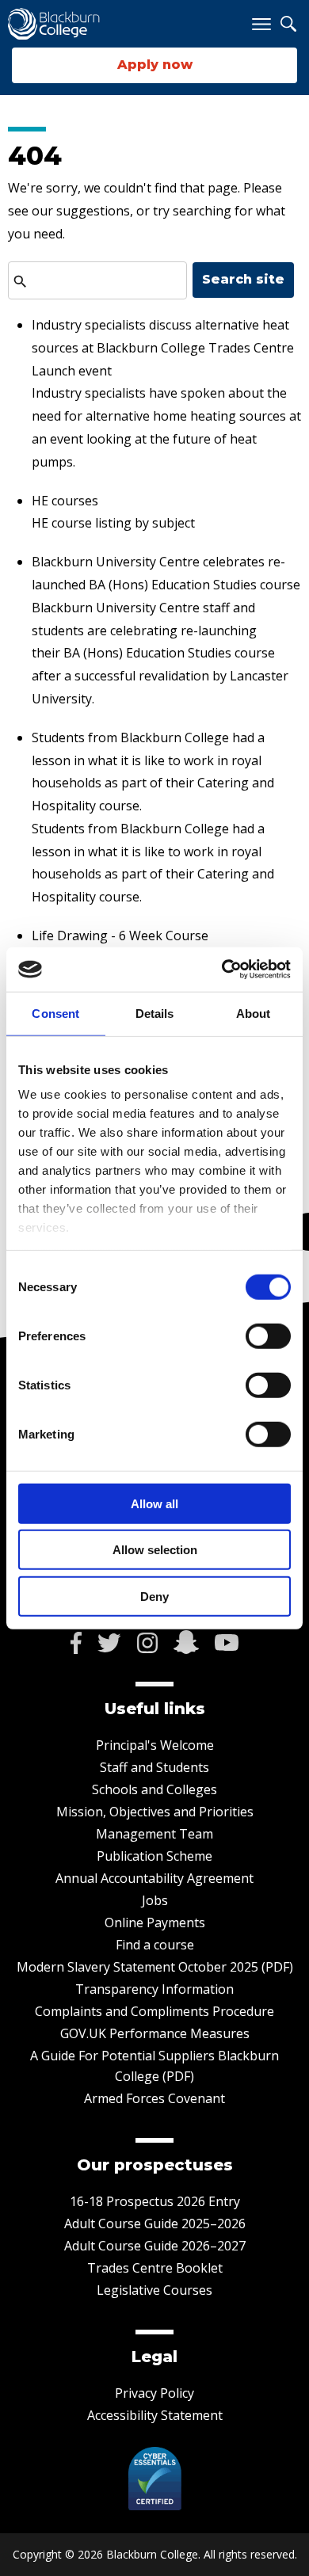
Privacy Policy (154, 2393)
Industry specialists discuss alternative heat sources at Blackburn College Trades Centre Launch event (163, 348)
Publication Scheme (154, 1856)
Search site (243, 279)
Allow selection (155, 1550)
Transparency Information (154, 1989)
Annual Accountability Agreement (154, 1878)
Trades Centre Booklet (155, 2268)
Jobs (155, 1900)
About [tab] (254, 1013)
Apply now (155, 65)
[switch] (268, 1336)
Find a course (155, 1945)
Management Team (154, 1834)
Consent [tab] (55, 1013)
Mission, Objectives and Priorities (155, 1812)
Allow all (154, 1503)
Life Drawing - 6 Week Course (120, 936)
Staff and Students (154, 1767)
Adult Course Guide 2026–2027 (155, 2246)
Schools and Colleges (154, 1789)
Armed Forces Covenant (154, 2098)
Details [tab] (155, 1013)
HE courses (65, 501)
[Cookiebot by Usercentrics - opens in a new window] (222, 970)
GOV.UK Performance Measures (155, 2033)
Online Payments (155, 1922)
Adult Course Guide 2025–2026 (155, 2224)
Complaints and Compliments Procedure (154, 2011)
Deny (154, 1596)
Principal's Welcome (155, 1745)
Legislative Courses (154, 2290)
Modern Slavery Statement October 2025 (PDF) (155, 1967)
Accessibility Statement (155, 2415)
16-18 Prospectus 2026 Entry (155, 2201)
